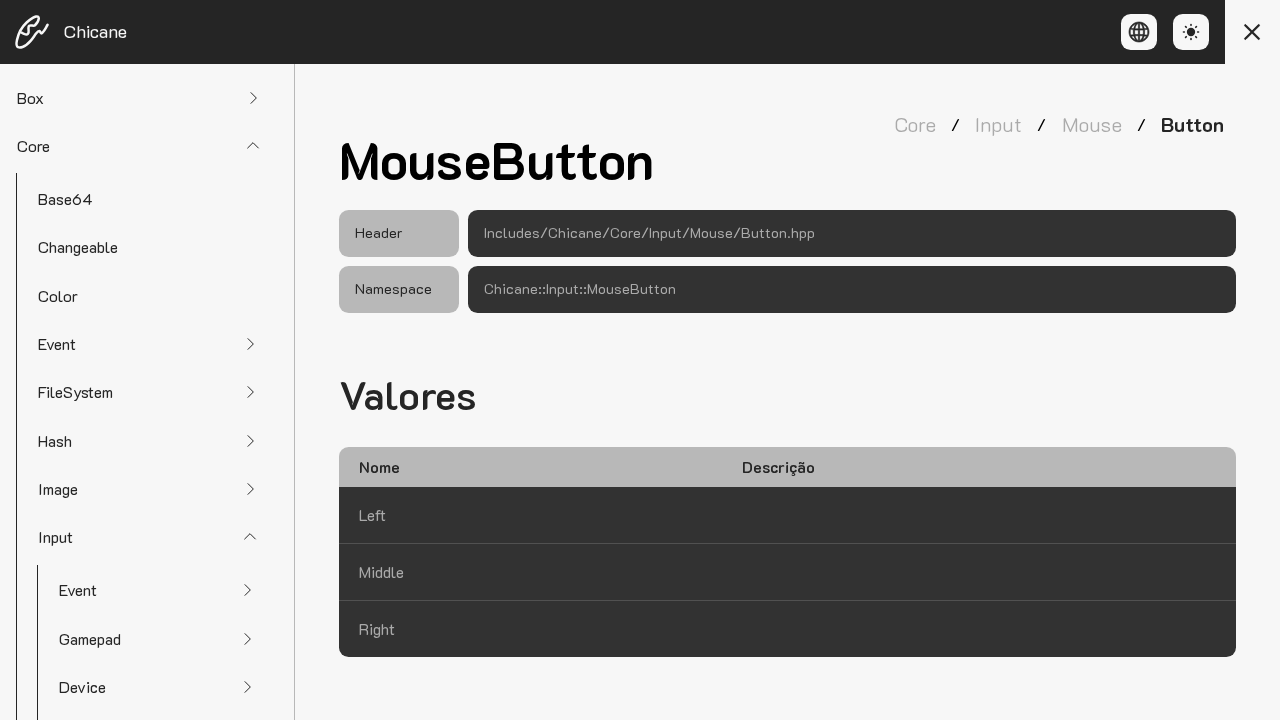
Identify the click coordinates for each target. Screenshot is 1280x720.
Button (1192, 124)
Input (998, 124)
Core (915, 124)
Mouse (1092, 124)
